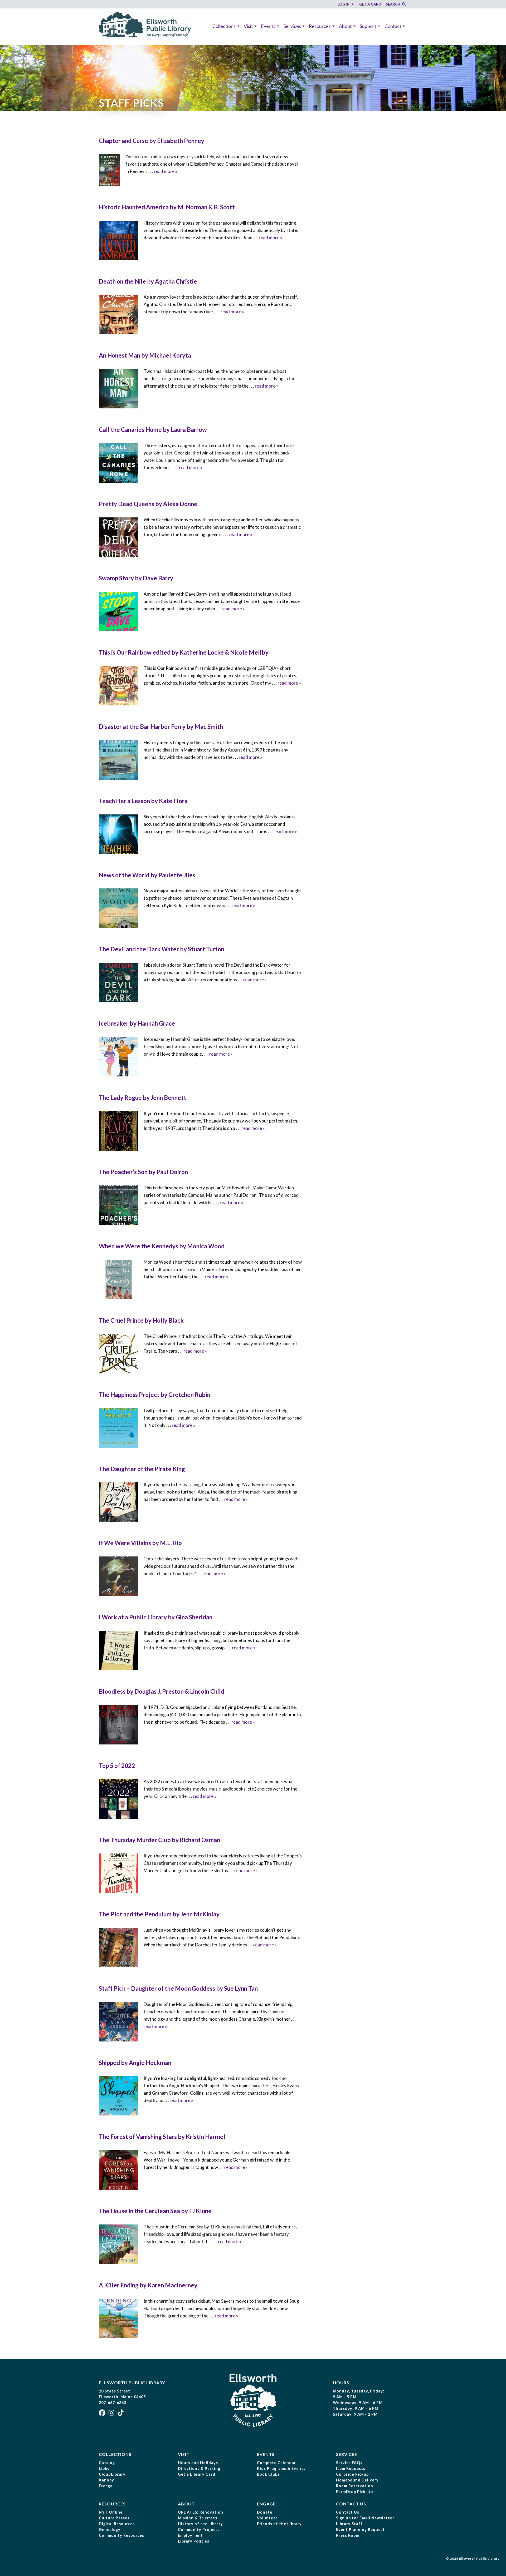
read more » (166, 171)
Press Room (348, 2535)
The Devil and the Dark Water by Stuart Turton (162, 949)
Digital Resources (117, 2524)
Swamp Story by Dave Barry (136, 578)
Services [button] (292, 26)
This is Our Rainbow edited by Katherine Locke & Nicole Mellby (184, 652)
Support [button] (368, 26)
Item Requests (351, 2468)
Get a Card (370, 4)
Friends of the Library (279, 2524)
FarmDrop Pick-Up (354, 2492)
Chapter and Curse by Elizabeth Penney (152, 141)
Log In (344, 4)
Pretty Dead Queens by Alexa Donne (148, 504)
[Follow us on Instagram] (112, 2414)
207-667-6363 (113, 2403)
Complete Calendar (276, 2463)
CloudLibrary (112, 2474)
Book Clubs (268, 2474)
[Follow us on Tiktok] (121, 2414)
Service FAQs (349, 2463)
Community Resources (121, 2535)
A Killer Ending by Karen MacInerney (148, 2285)
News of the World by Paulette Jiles (147, 875)
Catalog (107, 2463)
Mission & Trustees (198, 2518)
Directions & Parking (199, 2468)
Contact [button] (393, 26)
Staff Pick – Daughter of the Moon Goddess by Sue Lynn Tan (178, 1988)
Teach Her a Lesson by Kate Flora (143, 801)
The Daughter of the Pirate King (142, 1469)
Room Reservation (355, 2486)
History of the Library (200, 2524)
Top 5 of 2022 (117, 1766)
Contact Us (348, 2512)
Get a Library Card (197, 2474)
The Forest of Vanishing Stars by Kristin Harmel (162, 2137)
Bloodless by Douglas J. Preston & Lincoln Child (162, 1691)
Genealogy (110, 2530)
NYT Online (111, 2512)
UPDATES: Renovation (201, 2512)
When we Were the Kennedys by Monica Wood (162, 1246)
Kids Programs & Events (281, 2468)
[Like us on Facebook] (103, 2414)
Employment (190, 2535)
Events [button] (268, 26)
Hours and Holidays (198, 2463)
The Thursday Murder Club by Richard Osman (159, 1840)
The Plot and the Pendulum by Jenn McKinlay (159, 1914)
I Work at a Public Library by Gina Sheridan (156, 1617)
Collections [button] (224, 26)
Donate (265, 2512)
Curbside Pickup (352, 2474)
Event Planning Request (360, 2530)
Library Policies (194, 2541)
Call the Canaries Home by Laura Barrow (153, 430)
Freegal (106, 2486)
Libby (104, 2468)
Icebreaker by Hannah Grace (137, 1023)
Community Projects (199, 2530)
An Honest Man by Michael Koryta (145, 355)
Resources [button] (320, 26)
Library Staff (349, 2524)
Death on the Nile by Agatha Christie (148, 281)
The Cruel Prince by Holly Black (141, 1320)
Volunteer (267, 2518)
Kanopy (106, 2480)
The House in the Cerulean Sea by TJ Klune (155, 2211)
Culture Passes (114, 2518)
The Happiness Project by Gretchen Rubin (155, 1395)
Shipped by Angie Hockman (135, 2063)
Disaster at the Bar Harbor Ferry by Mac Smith (161, 727)
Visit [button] (248, 26)
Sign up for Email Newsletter (365, 2518)
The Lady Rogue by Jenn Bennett (143, 1098)
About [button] (345, 26)
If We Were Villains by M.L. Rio (140, 1543)
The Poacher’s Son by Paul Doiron (143, 1172)
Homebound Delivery (357, 2480)
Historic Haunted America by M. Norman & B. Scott (167, 207)
